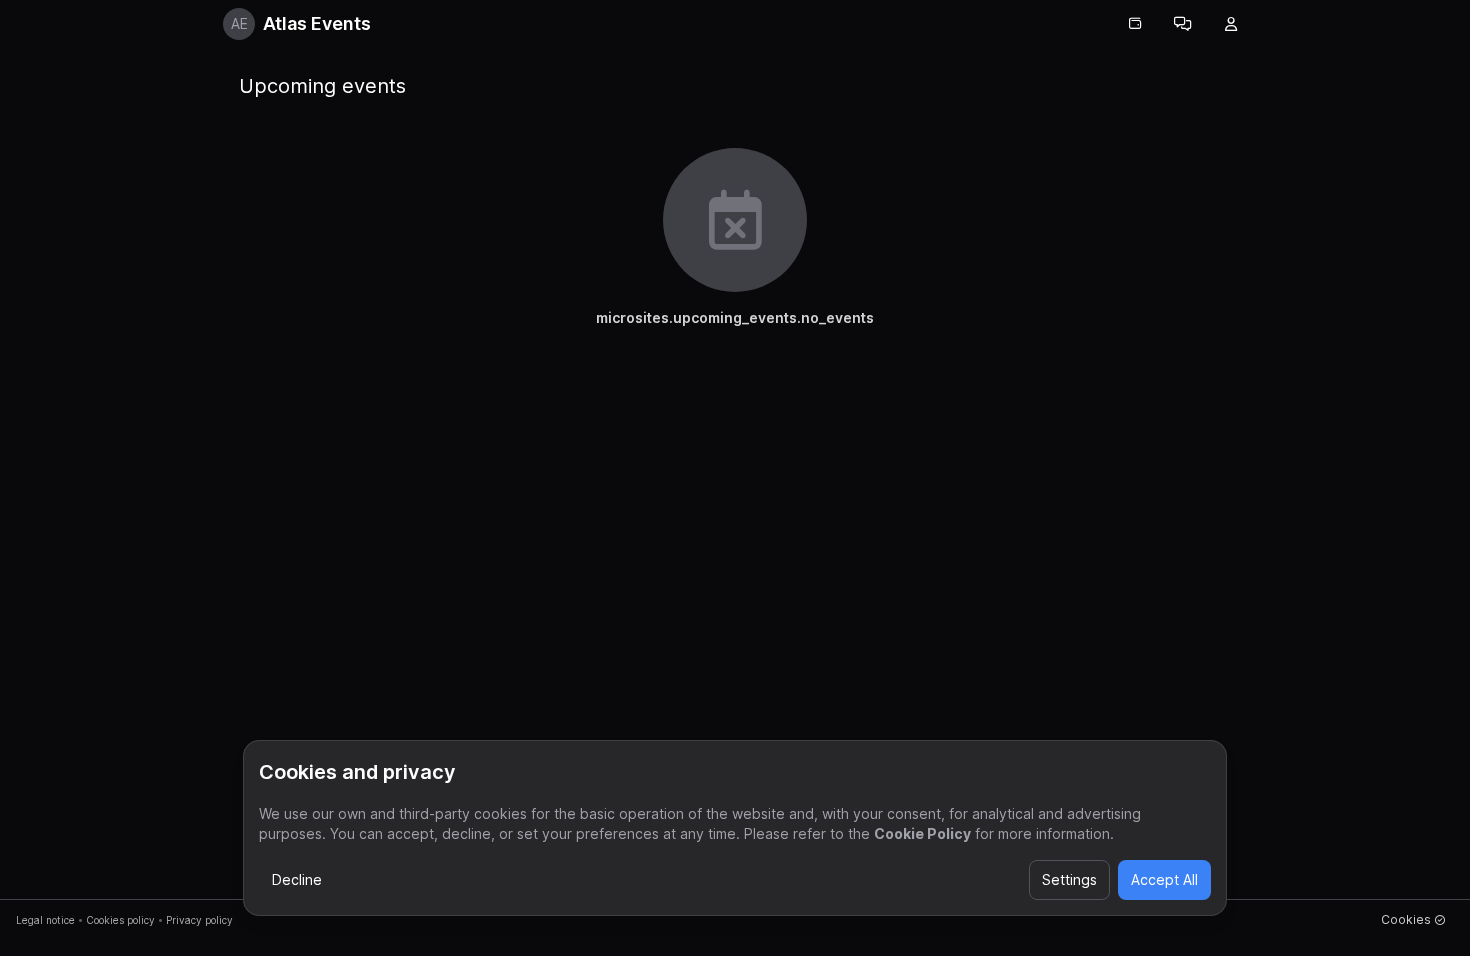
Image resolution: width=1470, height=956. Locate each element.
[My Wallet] (1135, 24)
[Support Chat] (1183, 24)
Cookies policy (120, 920)
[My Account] (1231, 24)
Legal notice (45, 920)
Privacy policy (199, 920)
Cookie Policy (922, 833)
